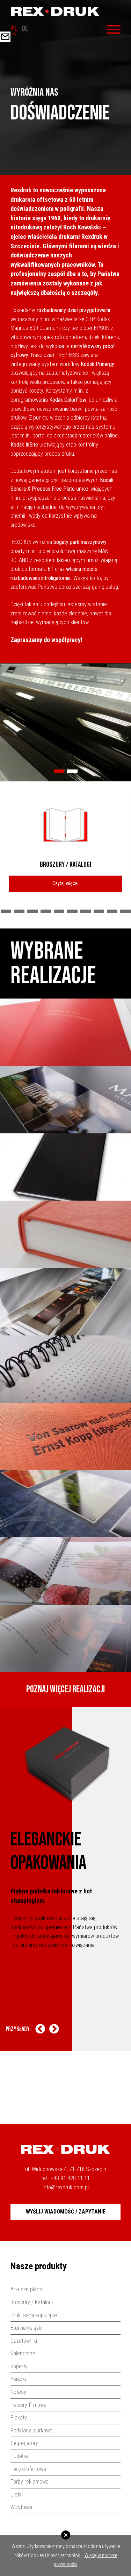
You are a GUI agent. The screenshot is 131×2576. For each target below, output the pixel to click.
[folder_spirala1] (65, 1571)
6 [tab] (19, 911)
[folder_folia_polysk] (65, 1301)
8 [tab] (46, 911)
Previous (40, 2029)
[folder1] (65, 1638)
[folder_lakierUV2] (65, 1504)
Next (54, 2029)
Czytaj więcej (65, 883)
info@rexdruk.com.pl (66, 2187)
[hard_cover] (65, 1234)
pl (14, 29)
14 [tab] (125, 911)
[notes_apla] (65, 1032)
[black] (65, 722)
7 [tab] (32, 911)
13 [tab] (112, 911)
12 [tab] (99, 911)
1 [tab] (59, 771)
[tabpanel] (65, 722)
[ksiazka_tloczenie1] (65, 1436)
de (25, 29)
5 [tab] (6, 911)
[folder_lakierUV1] (65, 1099)
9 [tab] (59, 911)
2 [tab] (72, 771)
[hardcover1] (65, 1167)
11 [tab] (86, 911)
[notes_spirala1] (65, 1369)
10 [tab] (72, 911)
